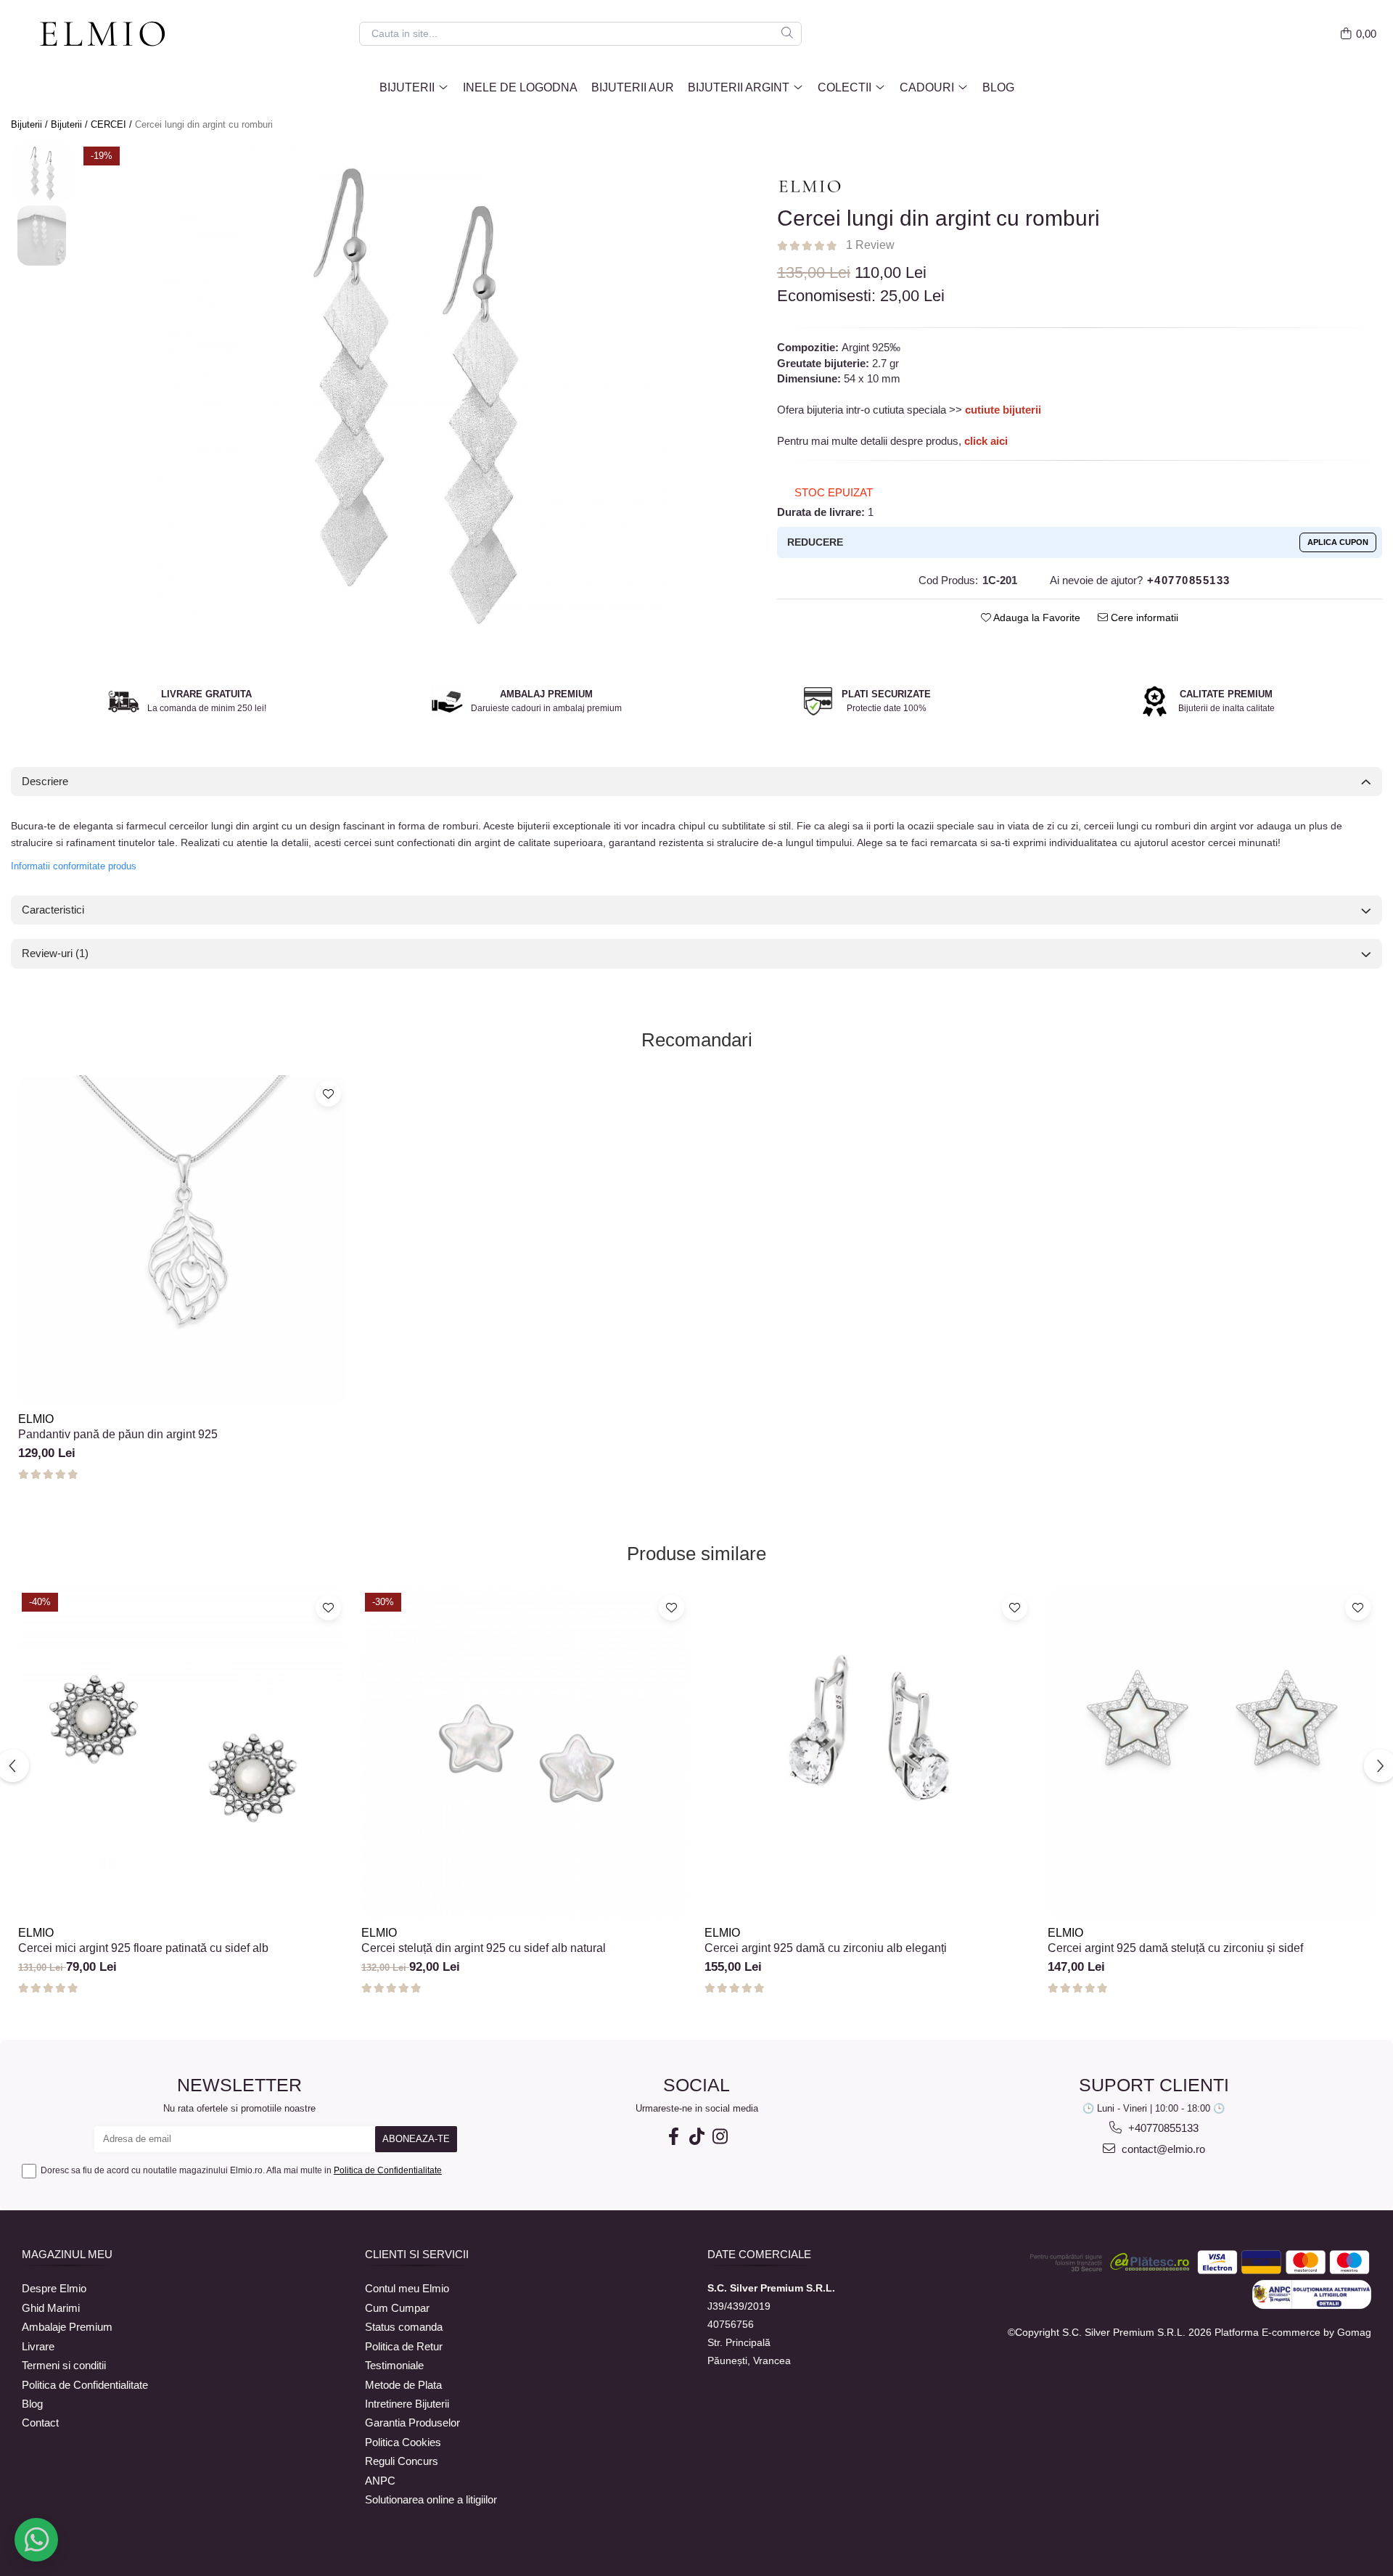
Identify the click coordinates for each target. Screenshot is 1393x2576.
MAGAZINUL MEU (67, 2254)
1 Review (870, 245)
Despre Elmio (54, 2288)
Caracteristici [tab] (53, 910)
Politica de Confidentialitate (388, 2170)
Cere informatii (1143, 618)
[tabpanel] (410, 397)
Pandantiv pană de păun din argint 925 (118, 1434)
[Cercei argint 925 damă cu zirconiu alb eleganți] (869, 1753)
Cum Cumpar (397, 2308)
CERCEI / (113, 124)
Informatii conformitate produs (74, 866)
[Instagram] (720, 2137)
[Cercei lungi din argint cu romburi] (410, 397)
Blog (998, 87)
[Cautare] (787, 34)
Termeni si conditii (64, 2365)
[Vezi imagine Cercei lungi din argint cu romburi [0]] (42, 174)
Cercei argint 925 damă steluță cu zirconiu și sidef (1175, 1948)
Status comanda (404, 2327)
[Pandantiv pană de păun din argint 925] (182, 1240)
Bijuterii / (31, 124)
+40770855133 (1162, 2128)
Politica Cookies (403, 2442)
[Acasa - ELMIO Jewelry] (109, 35)
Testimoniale (394, 2365)
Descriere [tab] (45, 781)
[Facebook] (673, 2137)
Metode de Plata (403, 2385)
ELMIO (36, 1419)
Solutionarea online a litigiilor (431, 2499)
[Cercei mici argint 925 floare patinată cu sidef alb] (182, 1753)
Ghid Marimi (51, 2308)
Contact (40, 2423)
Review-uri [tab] (55, 953)
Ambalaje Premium (67, 2327)
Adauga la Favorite (1036, 618)
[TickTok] (696, 2137)
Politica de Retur (404, 2346)
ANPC (380, 2481)
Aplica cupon (1338, 542)
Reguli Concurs (402, 2461)
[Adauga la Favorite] (328, 1094)
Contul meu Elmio (407, 2288)
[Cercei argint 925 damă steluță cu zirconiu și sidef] (1212, 1753)
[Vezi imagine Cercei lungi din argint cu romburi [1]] (42, 235)
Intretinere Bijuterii (407, 2404)
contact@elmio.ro (1162, 2149)
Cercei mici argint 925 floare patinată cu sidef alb (143, 1948)
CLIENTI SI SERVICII (417, 2254)
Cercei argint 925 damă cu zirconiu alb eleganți (826, 1948)
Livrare (38, 2346)
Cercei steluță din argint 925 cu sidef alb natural (484, 1948)
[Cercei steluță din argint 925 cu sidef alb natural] (526, 1753)
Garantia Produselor (412, 2423)
